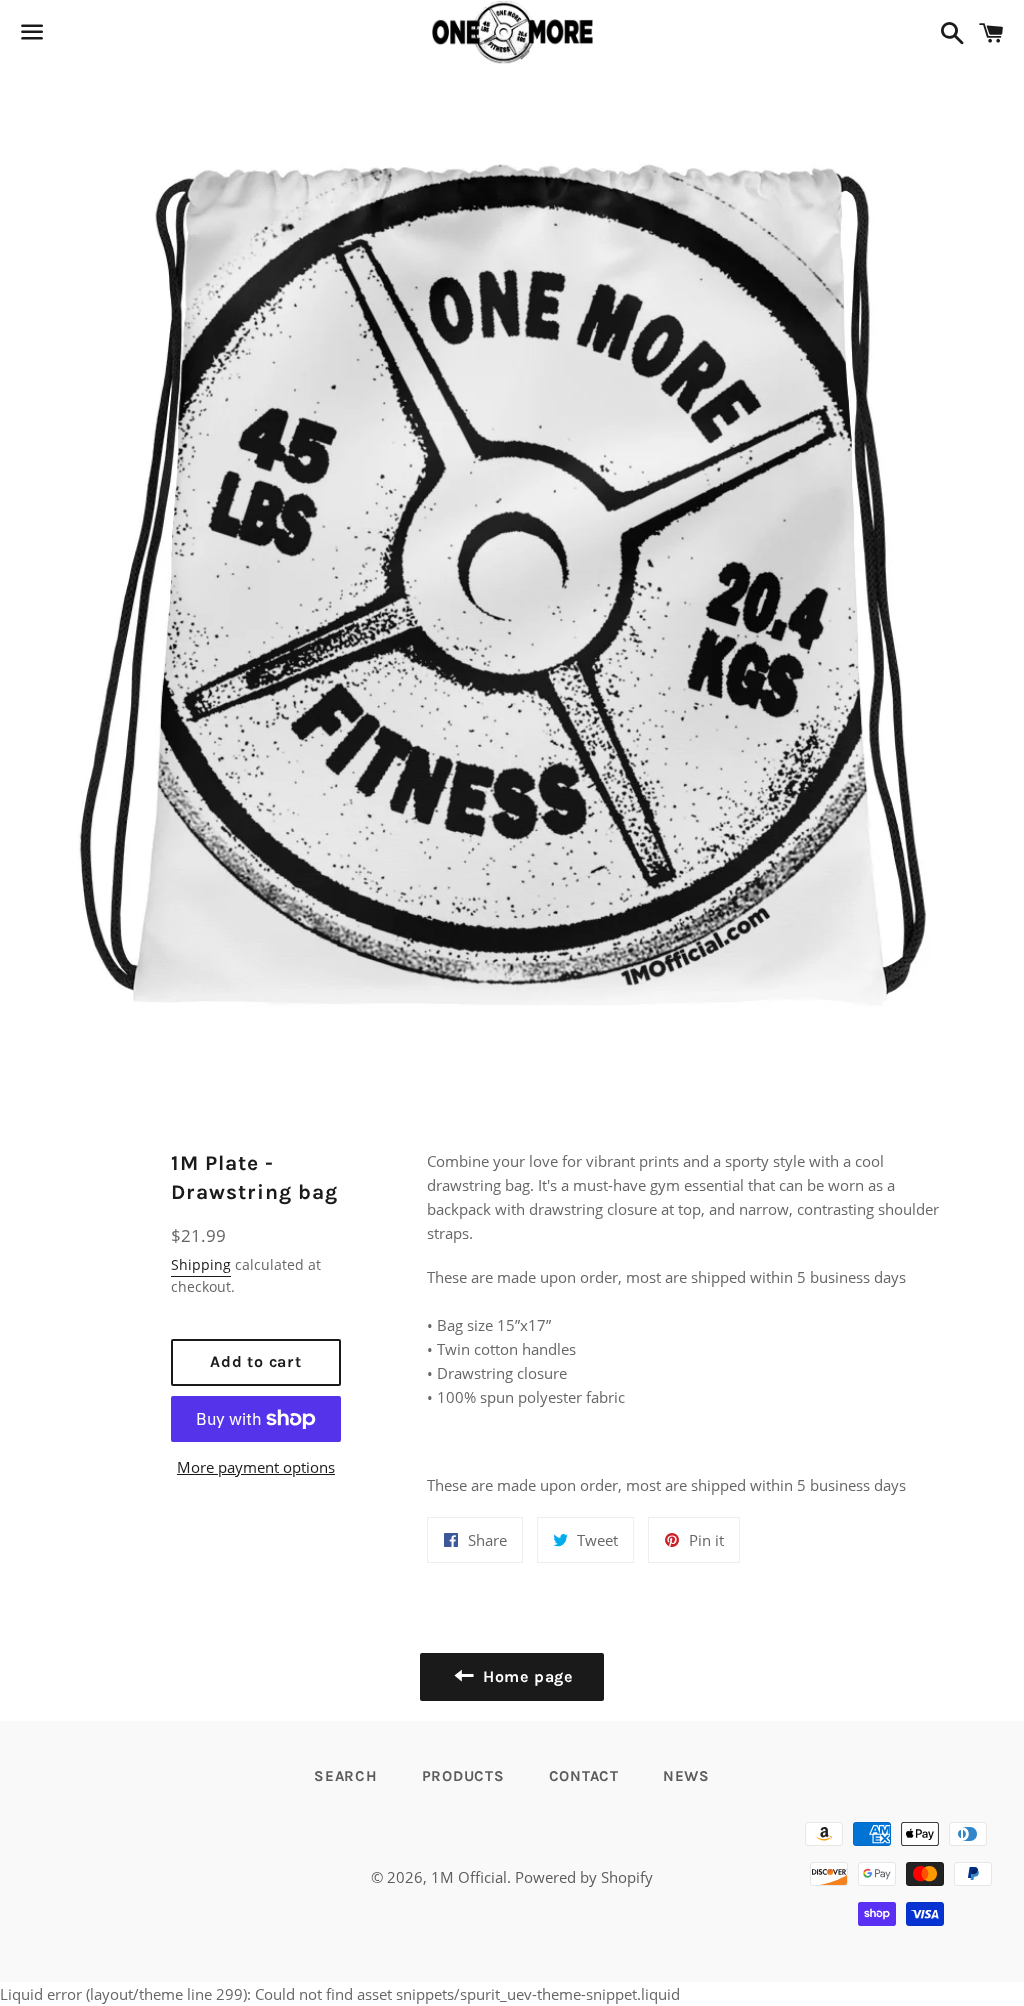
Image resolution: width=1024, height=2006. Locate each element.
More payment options (256, 1467)
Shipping (201, 1264)
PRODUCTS (463, 1776)
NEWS (686, 1776)
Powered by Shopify (584, 1877)
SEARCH (346, 1776)
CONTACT (584, 1776)
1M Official (469, 1877)
